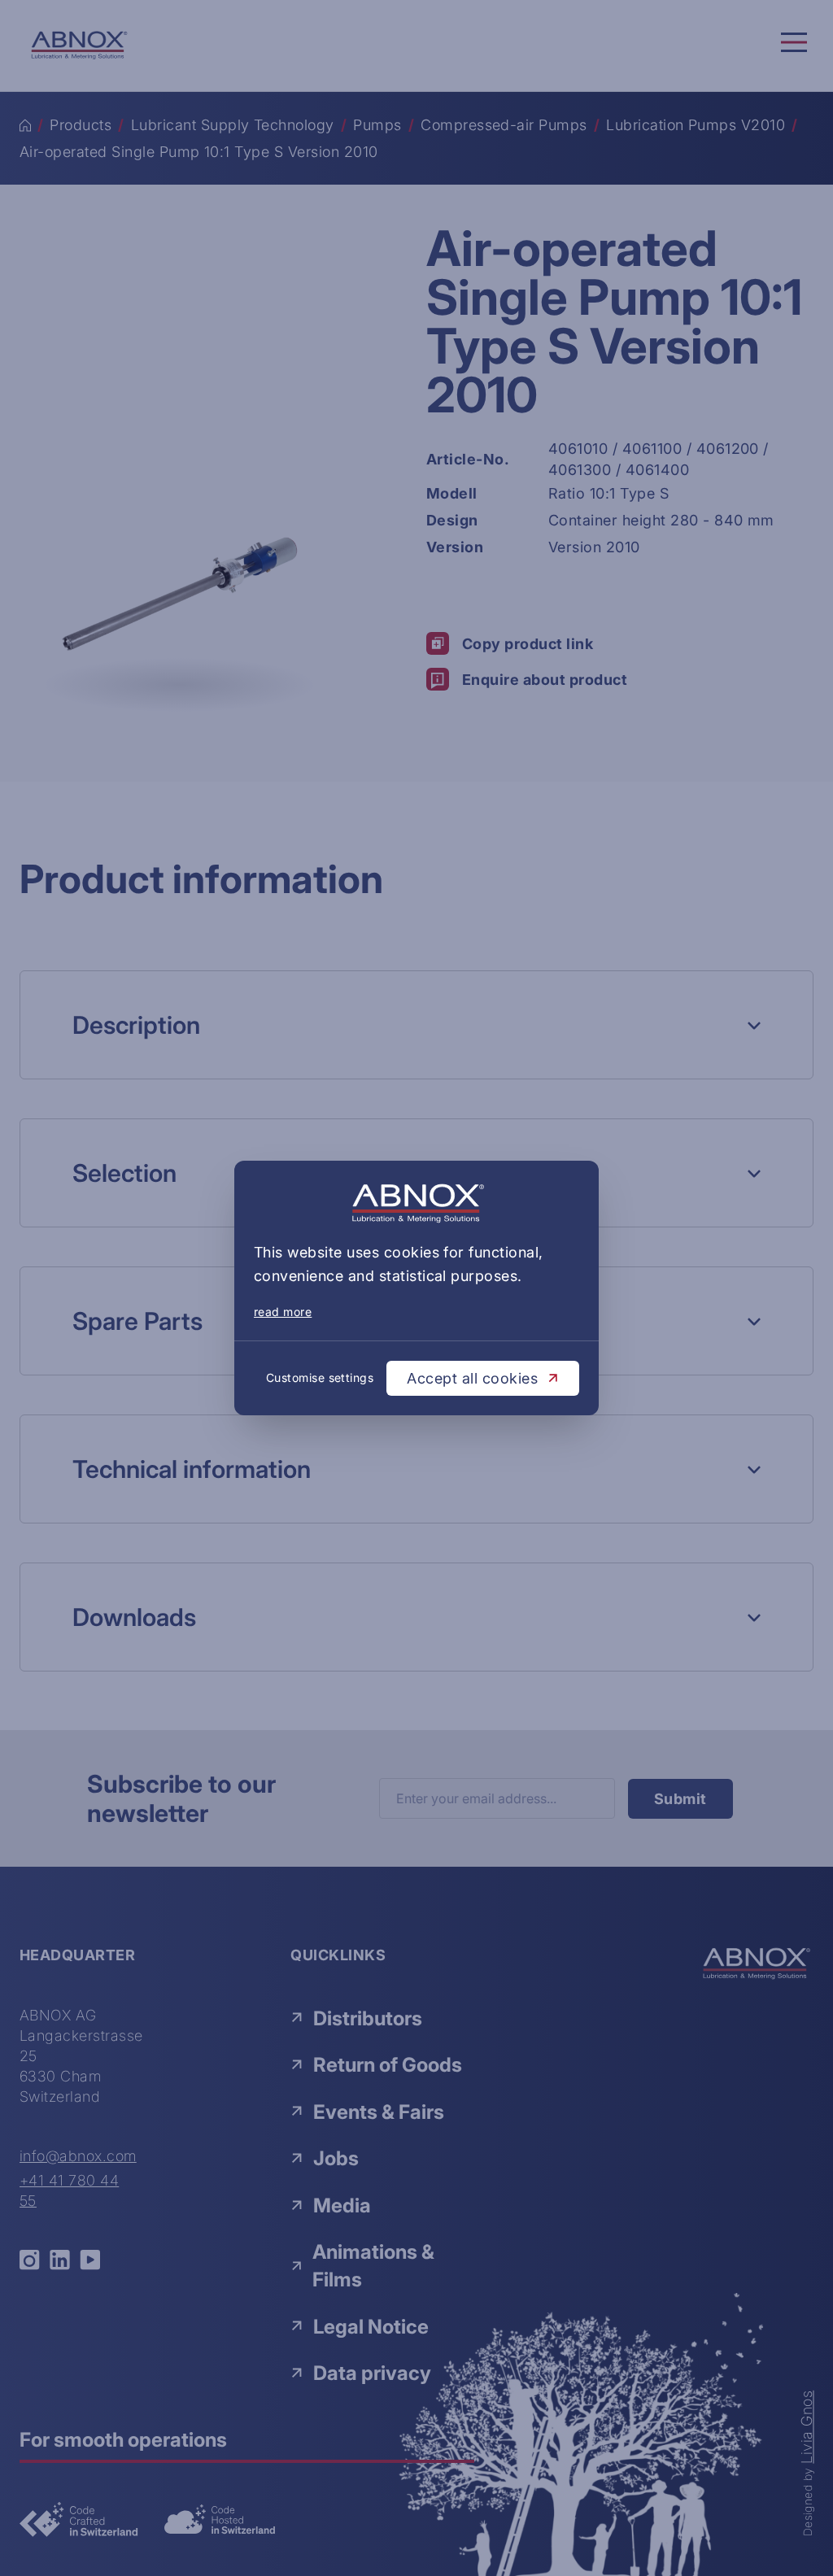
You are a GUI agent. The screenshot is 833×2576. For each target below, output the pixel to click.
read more (283, 1312)
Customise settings (320, 1377)
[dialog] (416, 1288)
